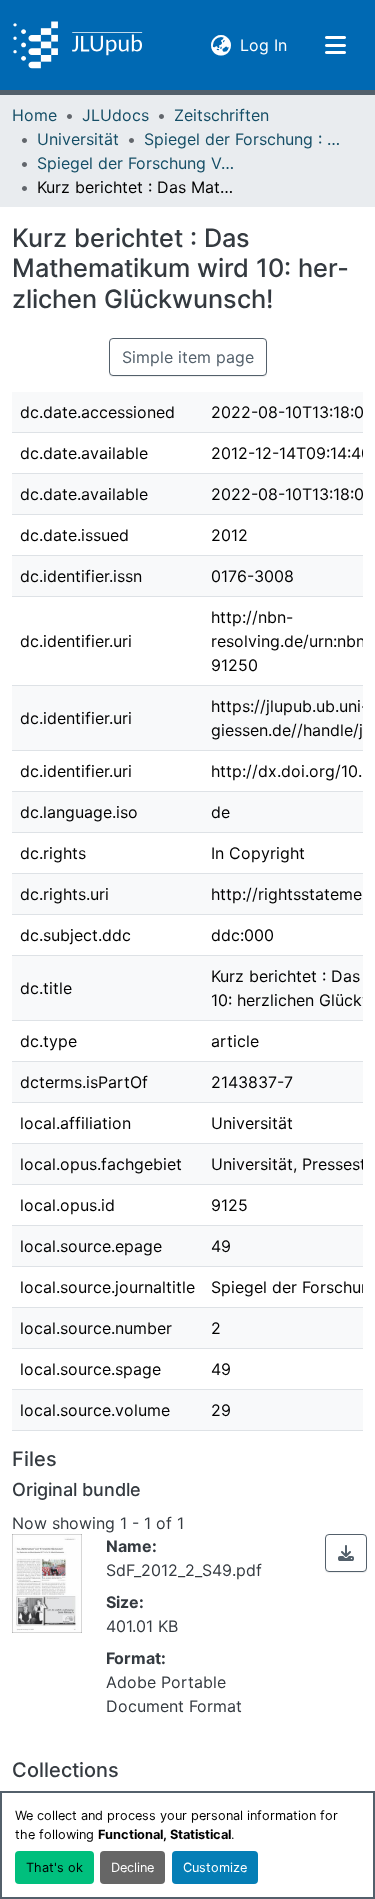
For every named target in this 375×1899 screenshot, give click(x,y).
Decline (132, 1867)
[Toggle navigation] (335, 45)
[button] (77, 45)
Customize (215, 1867)
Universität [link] (78, 139)
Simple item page (188, 357)
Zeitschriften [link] (221, 115)
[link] (346, 1553)
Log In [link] (263, 44)
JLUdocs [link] (115, 115)
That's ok (54, 1867)
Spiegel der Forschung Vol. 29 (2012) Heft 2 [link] (137, 163)
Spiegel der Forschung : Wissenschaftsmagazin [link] (244, 139)
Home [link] (34, 115)
